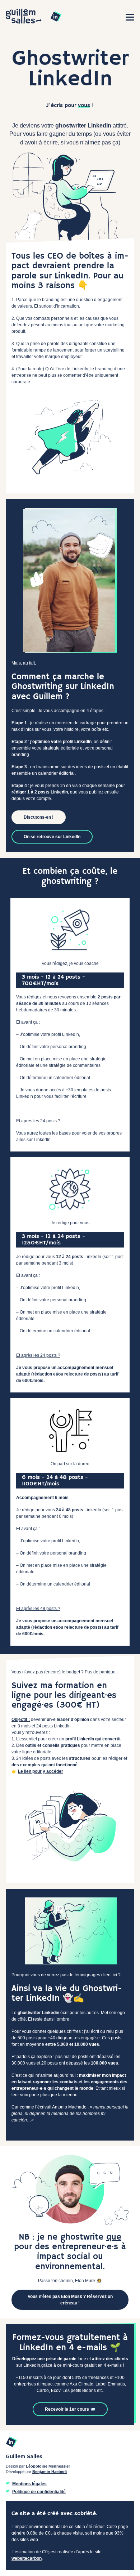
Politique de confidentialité (39, 2492)
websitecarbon (27, 2558)
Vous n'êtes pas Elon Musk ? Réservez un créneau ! (70, 2300)
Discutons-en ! (39, 817)
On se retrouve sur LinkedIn (52, 837)
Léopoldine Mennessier (48, 2466)
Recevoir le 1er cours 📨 (70, 2409)
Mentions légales (29, 2484)
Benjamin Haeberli (50, 2472)
